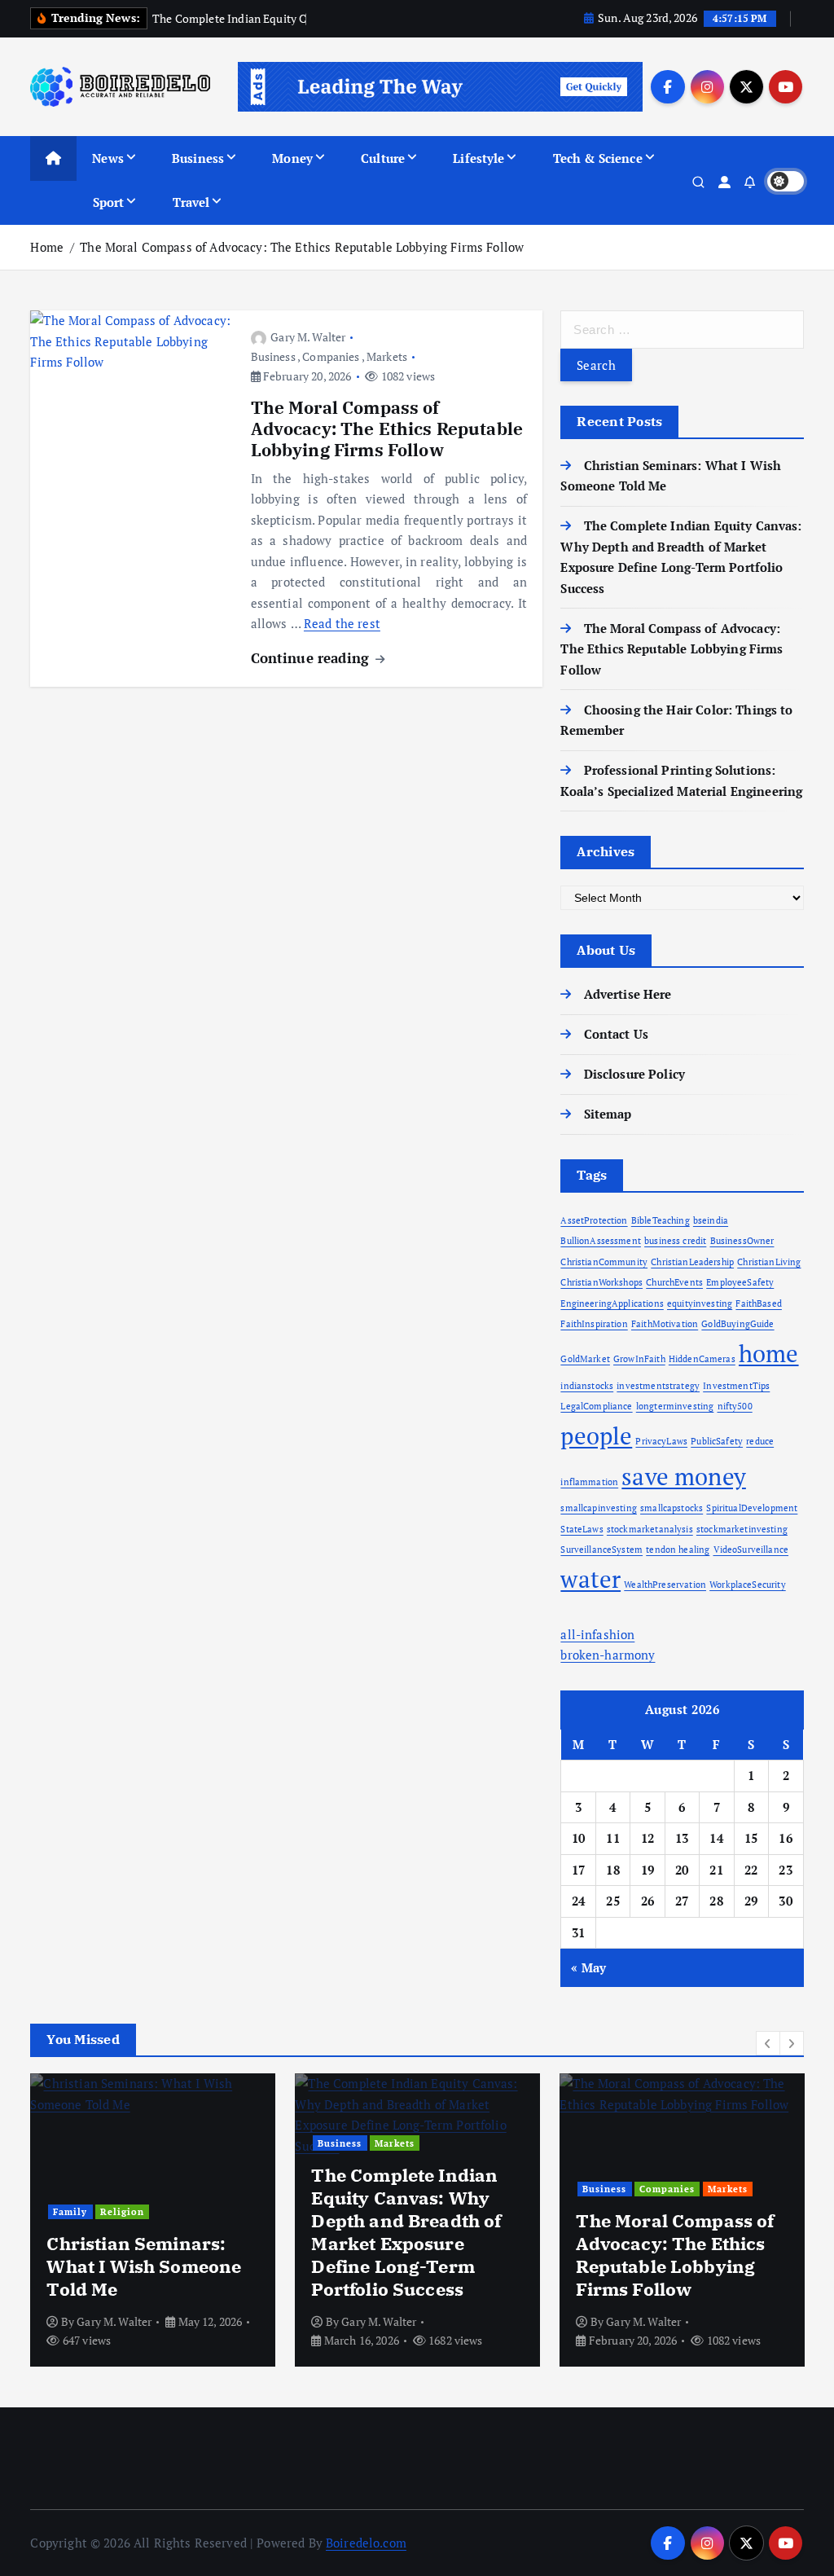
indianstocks (587, 1386)
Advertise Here (628, 994)
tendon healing (678, 1550)
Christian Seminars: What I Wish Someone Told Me (144, 2266)
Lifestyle (478, 158)
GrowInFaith (639, 1359)
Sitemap (608, 1114)
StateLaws (582, 1529)
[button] (768, 2043)
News (108, 158)
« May (588, 1967)
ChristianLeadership (692, 1262)
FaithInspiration (594, 1324)
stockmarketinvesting (742, 1529)
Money (292, 158)
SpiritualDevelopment (752, 1508)
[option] (153, 2220)
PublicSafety (717, 1441)
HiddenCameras (702, 1359)
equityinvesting (700, 1303)
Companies (331, 356)
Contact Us (616, 1034)
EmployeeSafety (740, 1282)
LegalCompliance (596, 1406)
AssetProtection (594, 1220)
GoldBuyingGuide (737, 1324)
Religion (122, 2211)
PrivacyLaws (661, 1441)
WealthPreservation (665, 1585)
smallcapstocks (672, 1508)
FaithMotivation (665, 1324)
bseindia (711, 1220)
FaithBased (759, 1303)
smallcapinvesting (599, 1508)
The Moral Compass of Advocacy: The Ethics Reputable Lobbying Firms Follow (302, 247)
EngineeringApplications (612, 1303)
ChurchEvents (674, 1282)
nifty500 (735, 1406)
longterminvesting (675, 1406)
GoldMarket (585, 1359)
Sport (109, 202)
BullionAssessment (601, 1241)
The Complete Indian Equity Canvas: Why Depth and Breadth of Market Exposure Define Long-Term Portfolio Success (406, 2232)
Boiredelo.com (366, 2543)
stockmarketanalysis (650, 1529)
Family (70, 2211)
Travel (191, 202)
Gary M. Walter (308, 337)
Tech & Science (598, 158)
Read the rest (342, 623)
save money (684, 1476)
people (596, 1435)
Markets (387, 356)
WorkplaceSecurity (748, 1585)
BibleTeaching (661, 1220)
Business (198, 158)
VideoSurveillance (751, 1550)
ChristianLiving (769, 1262)
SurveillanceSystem (601, 1550)
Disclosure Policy (634, 1074)
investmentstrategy (658, 1386)
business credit (675, 1241)
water (590, 1579)
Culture (383, 158)
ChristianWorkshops (601, 1282)
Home (47, 247)
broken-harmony (608, 1655)
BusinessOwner (742, 1241)
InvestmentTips (736, 1386)
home (769, 1353)
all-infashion (597, 1634)
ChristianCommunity (604, 1262)
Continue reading (312, 658)
